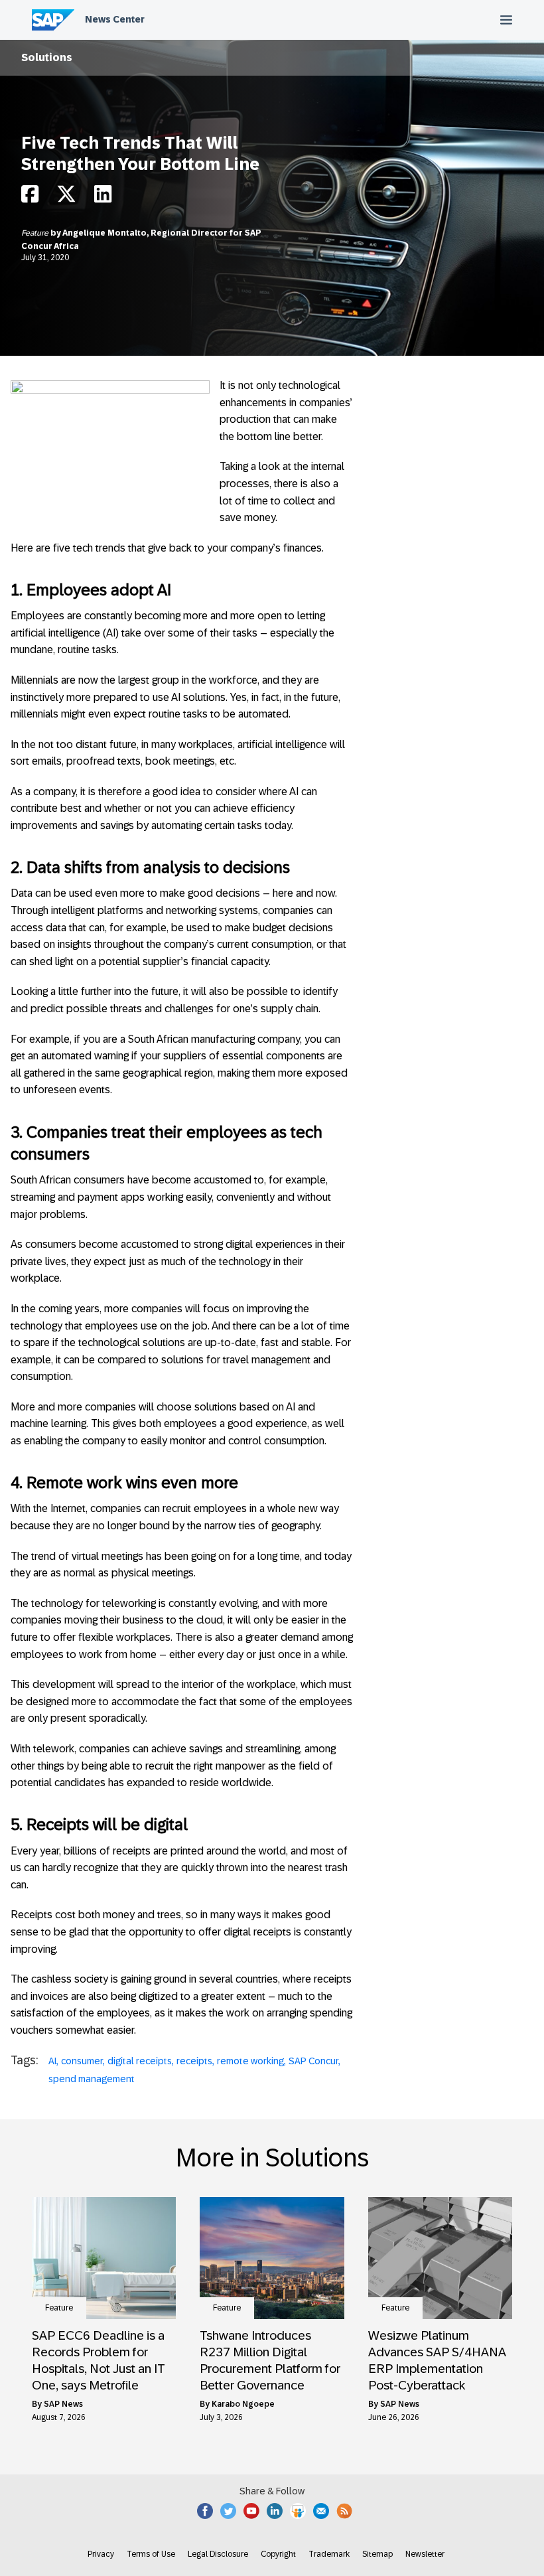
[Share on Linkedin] (103, 197)
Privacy (101, 2554)
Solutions (47, 57)
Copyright (278, 2554)
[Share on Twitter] (66, 197)
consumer (82, 2061)
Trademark (329, 2554)
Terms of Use (151, 2554)
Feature (36, 233)
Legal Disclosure (218, 2554)
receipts (194, 2061)
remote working (250, 2061)
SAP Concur (313, 2061)
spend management (92, 2079)
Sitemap (377, 2554)
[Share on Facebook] (30, 197)
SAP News (63, 2404)
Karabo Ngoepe (243, 2404)
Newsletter (425, 2554)
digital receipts (140, 2061)
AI (52, 2061)
